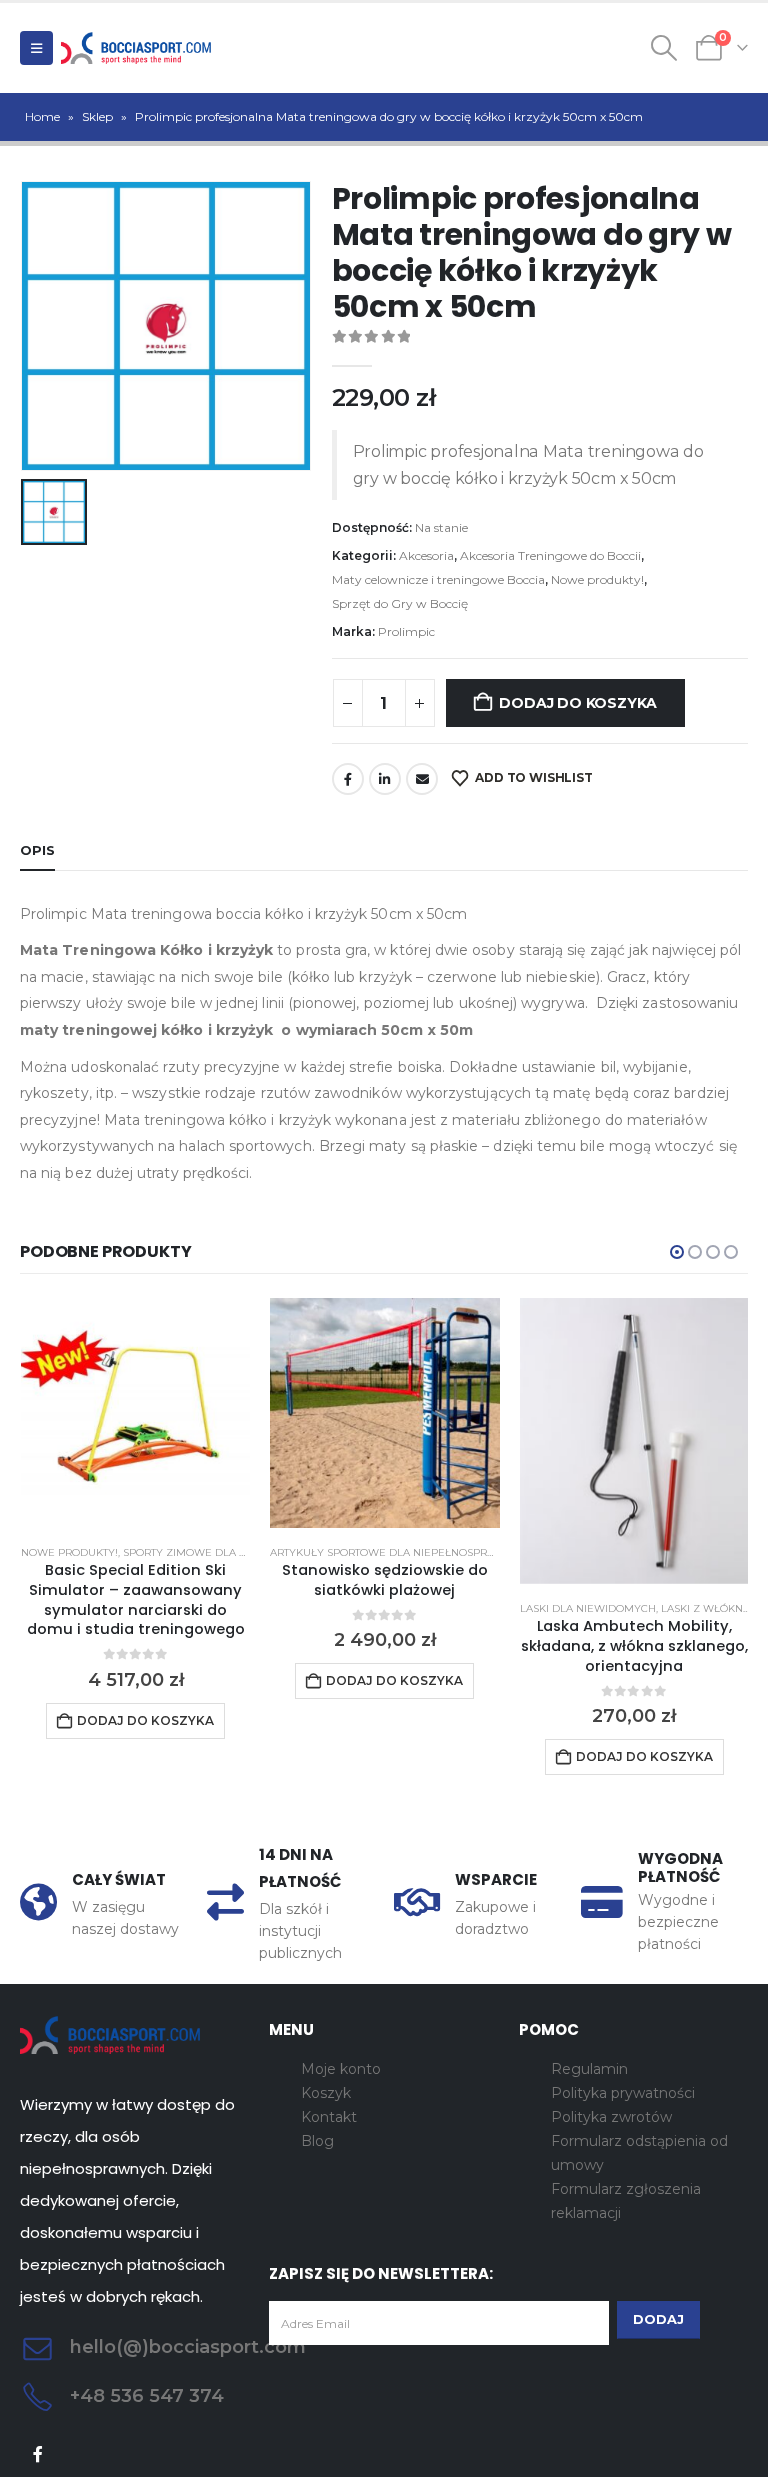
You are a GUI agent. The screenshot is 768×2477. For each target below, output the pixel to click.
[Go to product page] (135, 1412)
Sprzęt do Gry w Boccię (400, 603)
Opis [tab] (37, 850)
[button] (36, 48)
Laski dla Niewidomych (588, 1608)
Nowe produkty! (597, 579)
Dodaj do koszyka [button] (145, 1720)
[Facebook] (38, 2454)
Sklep (97, 116)
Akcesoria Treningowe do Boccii (550, 555)
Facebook (348, 779)
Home (42, 116)
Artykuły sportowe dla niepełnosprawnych (402, 1552)
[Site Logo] (136, 48)
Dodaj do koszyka (578, 703)
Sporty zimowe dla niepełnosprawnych (242, 1552)
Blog (317, 2141)
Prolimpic (406, 631)
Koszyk (326, 2093)
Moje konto (341, 2069)
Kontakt (329, 2117)
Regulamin (589, 2069)
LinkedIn (385, 779)
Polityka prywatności (623, 2093)
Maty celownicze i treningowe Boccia (438, 579)
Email (422, 779)
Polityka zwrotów (611, 2117)
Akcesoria (426, 555)
